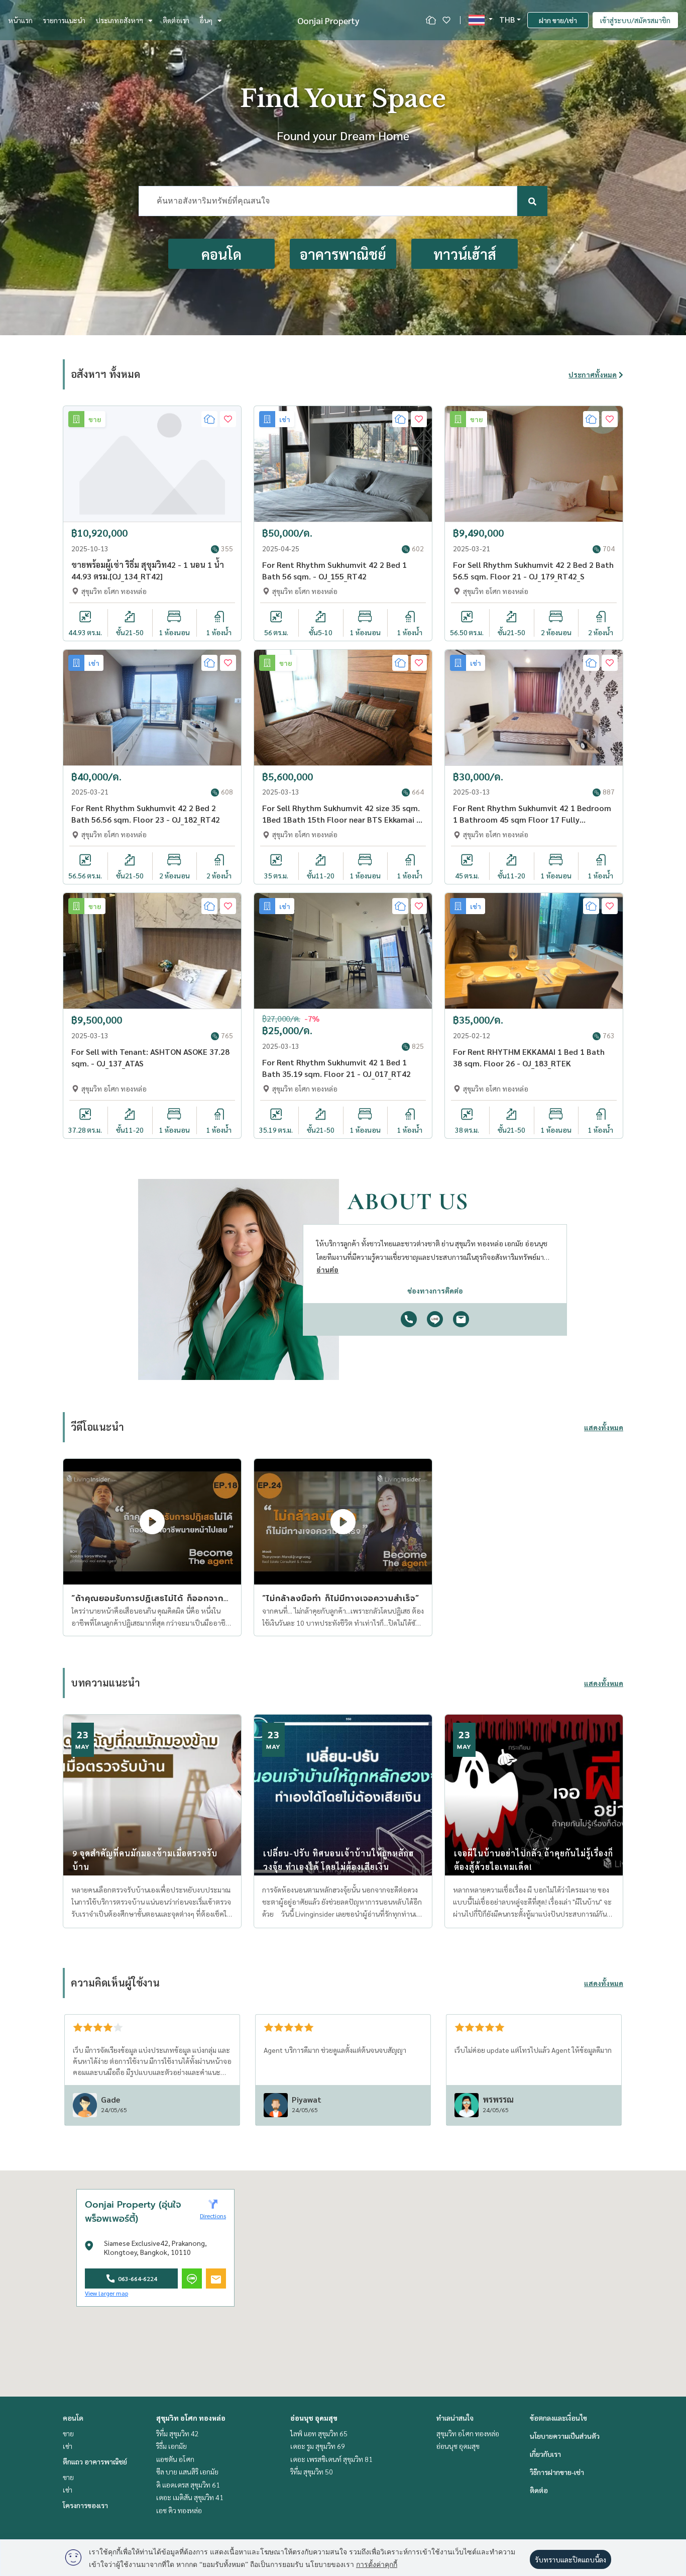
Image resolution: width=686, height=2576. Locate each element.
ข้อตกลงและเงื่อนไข (558, 2418)
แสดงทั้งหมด (604, 1427)
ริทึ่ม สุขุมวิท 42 (178, 2433)
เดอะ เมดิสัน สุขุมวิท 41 (190, 2497)
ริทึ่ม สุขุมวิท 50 (312, 2471)
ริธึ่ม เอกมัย (171, 2446)
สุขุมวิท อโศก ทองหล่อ (191, 2418)
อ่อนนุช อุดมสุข (314, 2418)
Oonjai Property (328, 20)
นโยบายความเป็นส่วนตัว (565, 2436)
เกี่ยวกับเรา (545, 2454)
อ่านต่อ (327, 1269)
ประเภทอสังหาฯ (119, 20)
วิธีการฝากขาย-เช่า (557, 2472)
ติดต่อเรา (176, 20)
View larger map (106, 2293)
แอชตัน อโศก (175, 2459)
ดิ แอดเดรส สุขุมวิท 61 (188, 2485)
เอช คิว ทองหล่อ (179, 2510)
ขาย (68, 2433)
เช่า (68, 2446)
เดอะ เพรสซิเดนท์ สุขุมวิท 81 (331, 2459)
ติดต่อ (539, 2490)
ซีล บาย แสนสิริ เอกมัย (187, 2471)
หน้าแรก (20, 20)
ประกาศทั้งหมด (593, 374)
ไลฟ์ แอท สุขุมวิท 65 (319, 2433)
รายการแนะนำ (64, 20)
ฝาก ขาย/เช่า (558, 20)
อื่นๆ (206, 20)
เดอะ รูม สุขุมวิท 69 (318, 2446)
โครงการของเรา (85, 2505)
